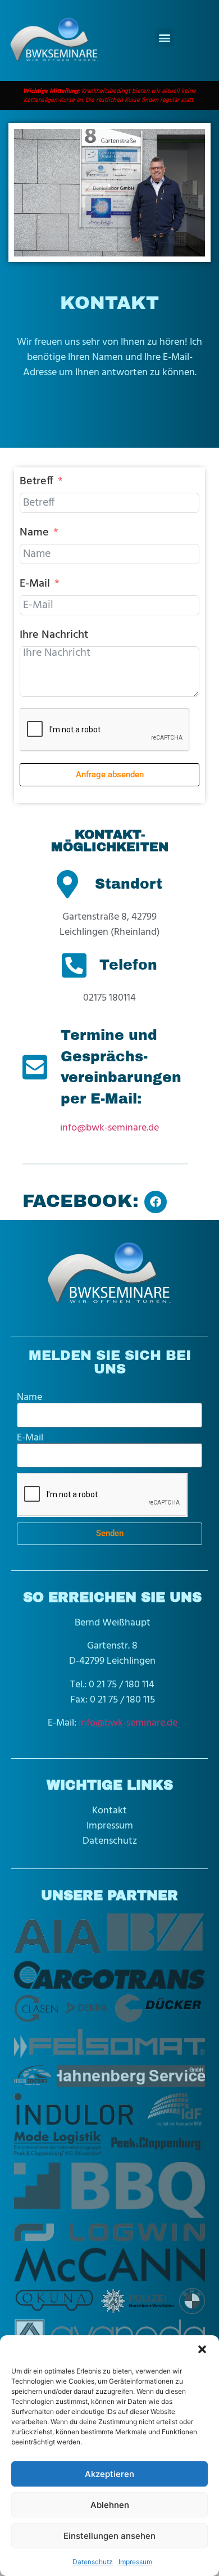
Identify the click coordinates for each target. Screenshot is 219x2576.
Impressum (135, 2562)
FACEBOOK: (81, 1201)
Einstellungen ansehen (109, 2536)
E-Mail (35, 584)
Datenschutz (93, 2562)
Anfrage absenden (110, 774)
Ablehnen (110, 2505)
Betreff (36, 481)
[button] (202, 2349)
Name (34, 533)
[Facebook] (156, 1202)
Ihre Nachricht (54, 635)
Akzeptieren (109, 2474)
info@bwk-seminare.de (109, 1128)
